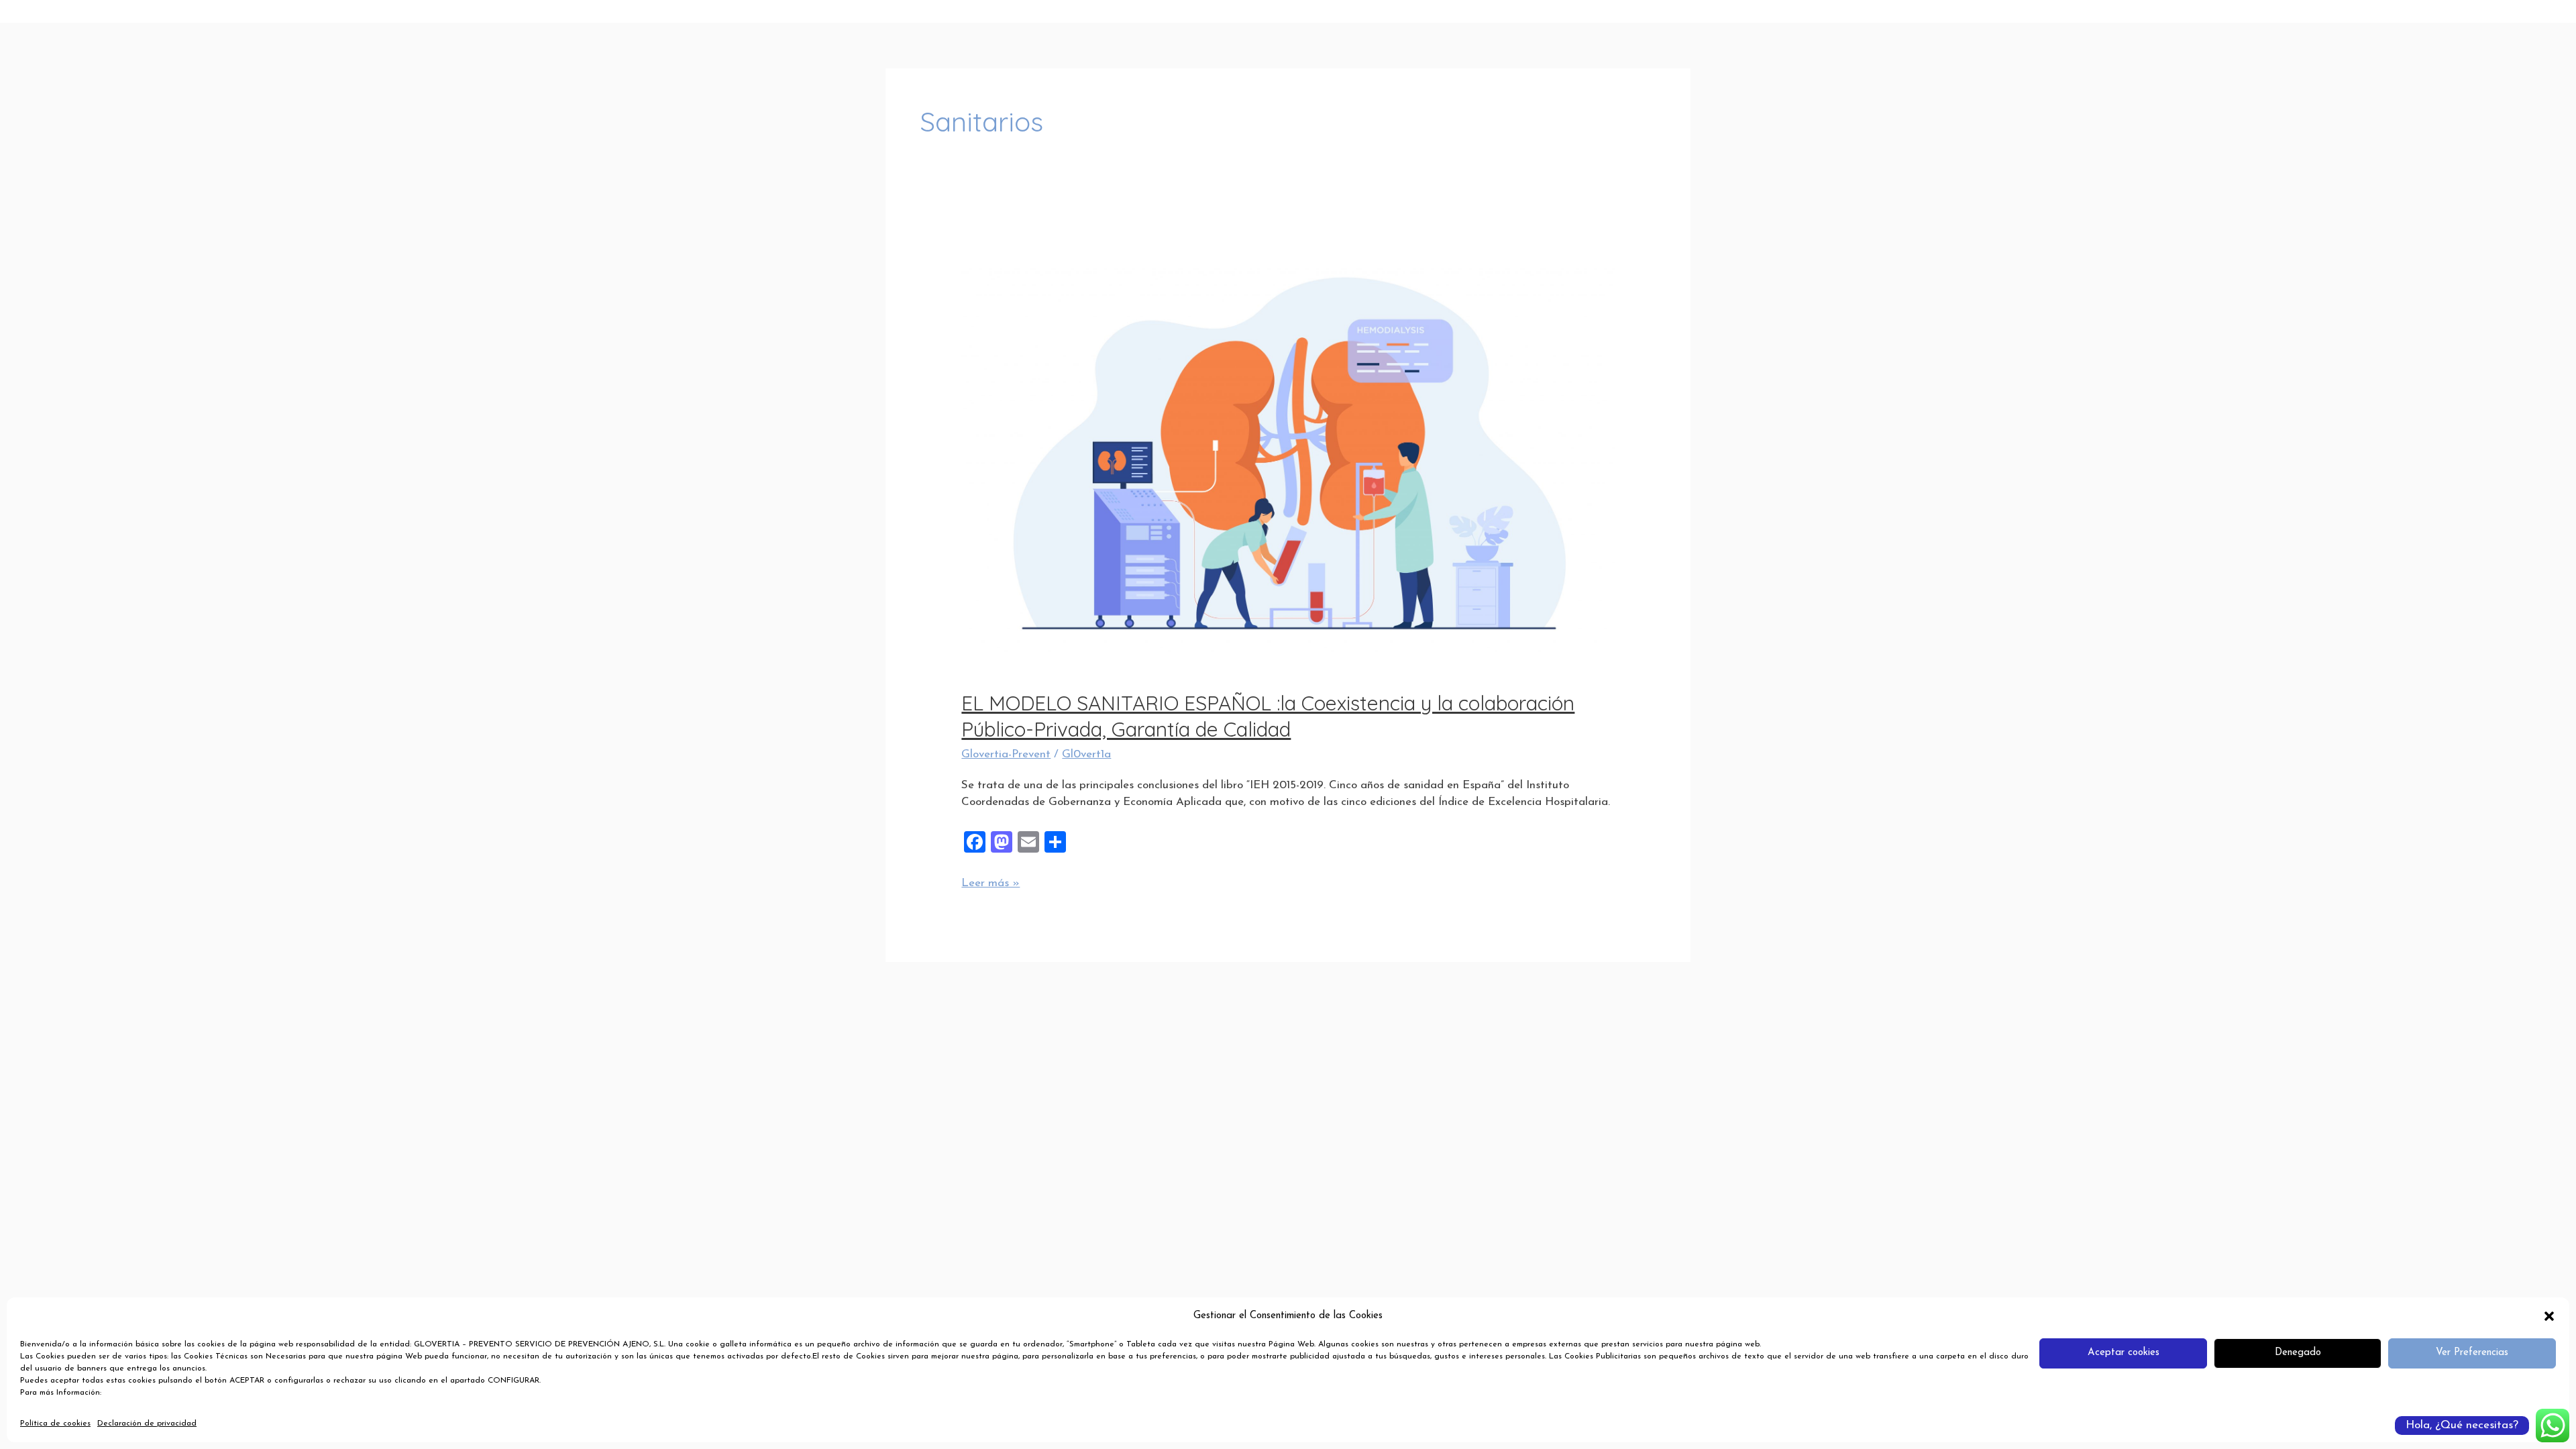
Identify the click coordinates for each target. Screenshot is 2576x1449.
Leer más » (990, 882)
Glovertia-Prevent (1006, 754)
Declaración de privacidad (147, 1424)
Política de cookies (55, 1424)
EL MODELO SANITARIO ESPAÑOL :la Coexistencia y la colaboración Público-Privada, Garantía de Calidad (1268, 716)
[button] (2549, 1316)
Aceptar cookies (2124, 1353)
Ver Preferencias (2472, 1353)
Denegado (2298, 1353)
